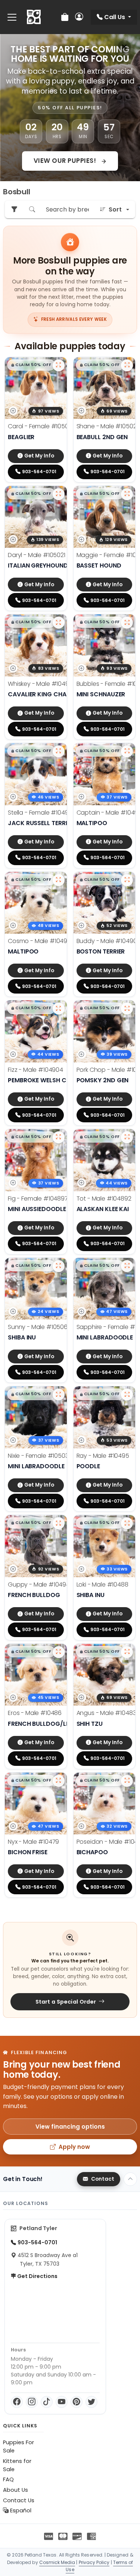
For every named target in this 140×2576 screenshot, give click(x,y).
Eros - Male (35, 1713)
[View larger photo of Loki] (127, 1523)
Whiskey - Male (42, 684)
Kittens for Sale (17, 2465)
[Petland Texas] (34, 17)
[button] (31, 365)
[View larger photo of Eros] (59, 1652)
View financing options (70, 2127)
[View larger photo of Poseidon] (127, 1781)
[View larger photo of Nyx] (59, 1781)
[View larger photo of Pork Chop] (127, 1009)
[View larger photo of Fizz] (59, 1009)
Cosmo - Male (41, 941)
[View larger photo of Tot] (127, 1137)
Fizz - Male (35, 1070)
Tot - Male (104, 1199)
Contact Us (19, 2500)
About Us (15, 2490)
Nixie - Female (38, 1456)
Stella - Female (42, 813)
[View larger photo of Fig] (59, 1137)
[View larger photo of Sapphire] (127, 1266)
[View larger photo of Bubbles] (127, 623)
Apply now (74, 2147)
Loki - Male (102, 1584)
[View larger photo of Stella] (59, 751)
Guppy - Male (39, 1584)
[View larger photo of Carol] (59, 365)
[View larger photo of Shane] (127, 365)
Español (20, 2510)
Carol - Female (42, 426)
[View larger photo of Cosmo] (59, 880)
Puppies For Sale (18, 2446)
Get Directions (37, 2276)
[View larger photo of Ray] (127, 1395)
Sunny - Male (38, 1327)
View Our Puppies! (66, 161)
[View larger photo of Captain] (127, 751)
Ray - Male (103, 1456)
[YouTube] (62, 2402)
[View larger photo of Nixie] (59, 1395)
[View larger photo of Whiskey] (59, 623)
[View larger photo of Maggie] (127, 494)
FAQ (8, 2479)
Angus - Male (106, 1713)
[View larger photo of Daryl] (59, 494)
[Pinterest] (77, 2402)
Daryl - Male (37, 555)
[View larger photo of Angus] (127, 1652)
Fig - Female (38, 1199)
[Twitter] (91, 2402)
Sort (115, 209)
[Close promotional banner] (124, 47)
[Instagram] (32, 2402)
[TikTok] (47, 2402)
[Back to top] (130, 2179)
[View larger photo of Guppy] (59, 1523)
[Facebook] (17, 2402)
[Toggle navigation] (12, 17)
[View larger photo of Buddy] (127, 880)
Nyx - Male (33, 1842)
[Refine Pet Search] (14, 209)
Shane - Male (108, 426)
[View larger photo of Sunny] (59, 1266)
